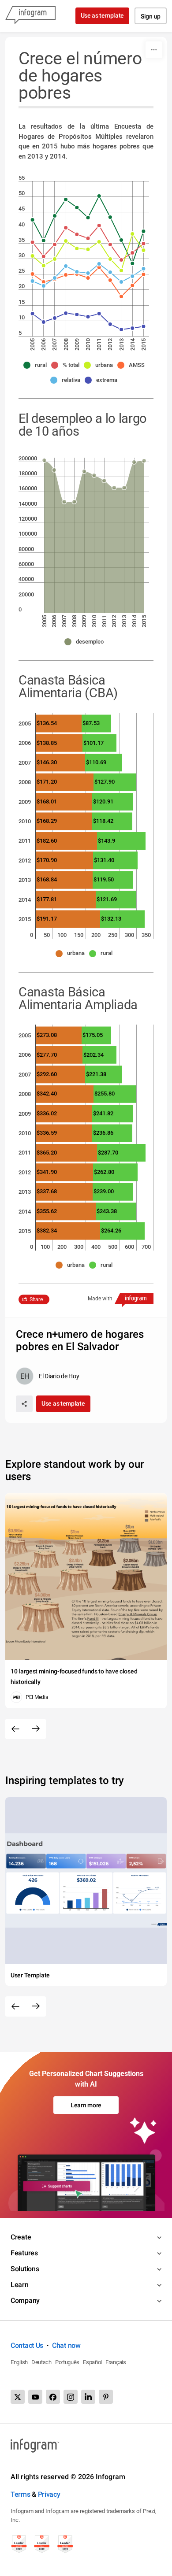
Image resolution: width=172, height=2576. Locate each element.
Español (92, 2362)
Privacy (49, 2494)
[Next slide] (36, 1729)
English (19, 2362)
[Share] (24, 1404)
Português (67, 2362)
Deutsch (41, 2362)
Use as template (103, 15)
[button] (37, 365)
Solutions (25, 2269)
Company (25, 2300)
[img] (94, 537)
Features (24, 2253)
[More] (154, 50)
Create (21, 2237)
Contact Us (27, 2345)
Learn (20, 2285)
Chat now (66, 2345)
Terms (21, 2494)
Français (116, 2362)
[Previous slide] (15, 1729)
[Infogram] (30, 16)
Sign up (151, 16)
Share (36, 1299)
